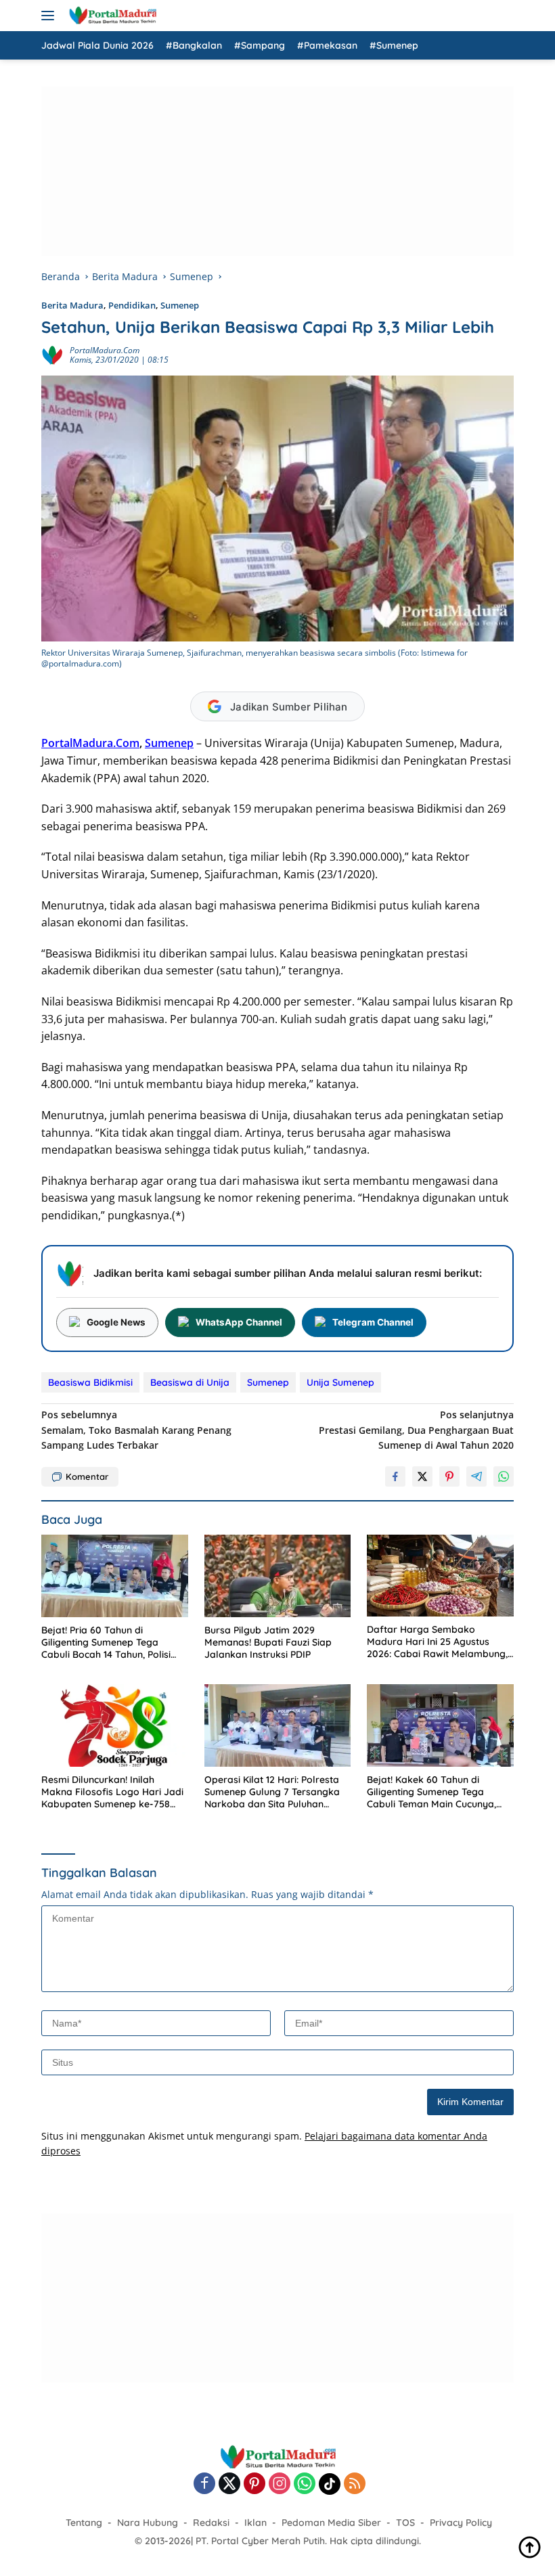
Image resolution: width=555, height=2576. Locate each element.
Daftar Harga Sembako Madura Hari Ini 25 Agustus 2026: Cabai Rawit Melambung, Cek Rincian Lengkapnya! (437, 1642)
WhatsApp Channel (239, 1322)
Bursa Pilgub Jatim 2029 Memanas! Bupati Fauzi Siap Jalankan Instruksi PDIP (268, 1642)
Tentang (84, 2523)
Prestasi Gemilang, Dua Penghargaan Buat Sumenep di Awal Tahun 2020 (416, 1430)
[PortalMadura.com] (111, 16)
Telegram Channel (373, 1322)
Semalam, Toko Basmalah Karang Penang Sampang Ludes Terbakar (136, 1430)
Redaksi (211, 2523)
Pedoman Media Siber (331, 2523)
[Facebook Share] (395, 1476)
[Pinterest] (254, 2484)
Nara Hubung (148, 2523)
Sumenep (180, 305)
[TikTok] (330, 2484)
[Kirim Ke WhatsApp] (504, 1476)
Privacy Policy (461, 2523)
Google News (116, 1322)
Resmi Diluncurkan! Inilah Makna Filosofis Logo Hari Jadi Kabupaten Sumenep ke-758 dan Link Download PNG (112, 1792)
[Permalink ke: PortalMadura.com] (52, 354)
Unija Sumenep (340, 1382)
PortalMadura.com (105, 350)
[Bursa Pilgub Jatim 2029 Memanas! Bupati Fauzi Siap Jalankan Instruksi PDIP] (278, 1576)
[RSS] (355, 2484)
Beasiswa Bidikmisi (90, 1382)
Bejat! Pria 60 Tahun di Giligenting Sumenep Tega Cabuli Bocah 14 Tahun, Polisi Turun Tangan (106, 1643)
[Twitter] (229, 2484)
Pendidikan (132, 305)
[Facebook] (204, 2484)
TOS (405, 2523)
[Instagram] (280, 2484)
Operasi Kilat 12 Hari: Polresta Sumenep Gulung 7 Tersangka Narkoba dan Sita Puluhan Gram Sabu (272, 1792)
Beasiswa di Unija (190, 1382)
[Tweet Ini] (422, 1476)
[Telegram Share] (476, 1476)
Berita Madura (72, 305)
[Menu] (50, 16)
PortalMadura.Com (90, 743)
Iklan (256, 2523)
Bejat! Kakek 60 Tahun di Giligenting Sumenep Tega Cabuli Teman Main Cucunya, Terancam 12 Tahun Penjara (431, 1792)
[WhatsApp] (305, 2484)
